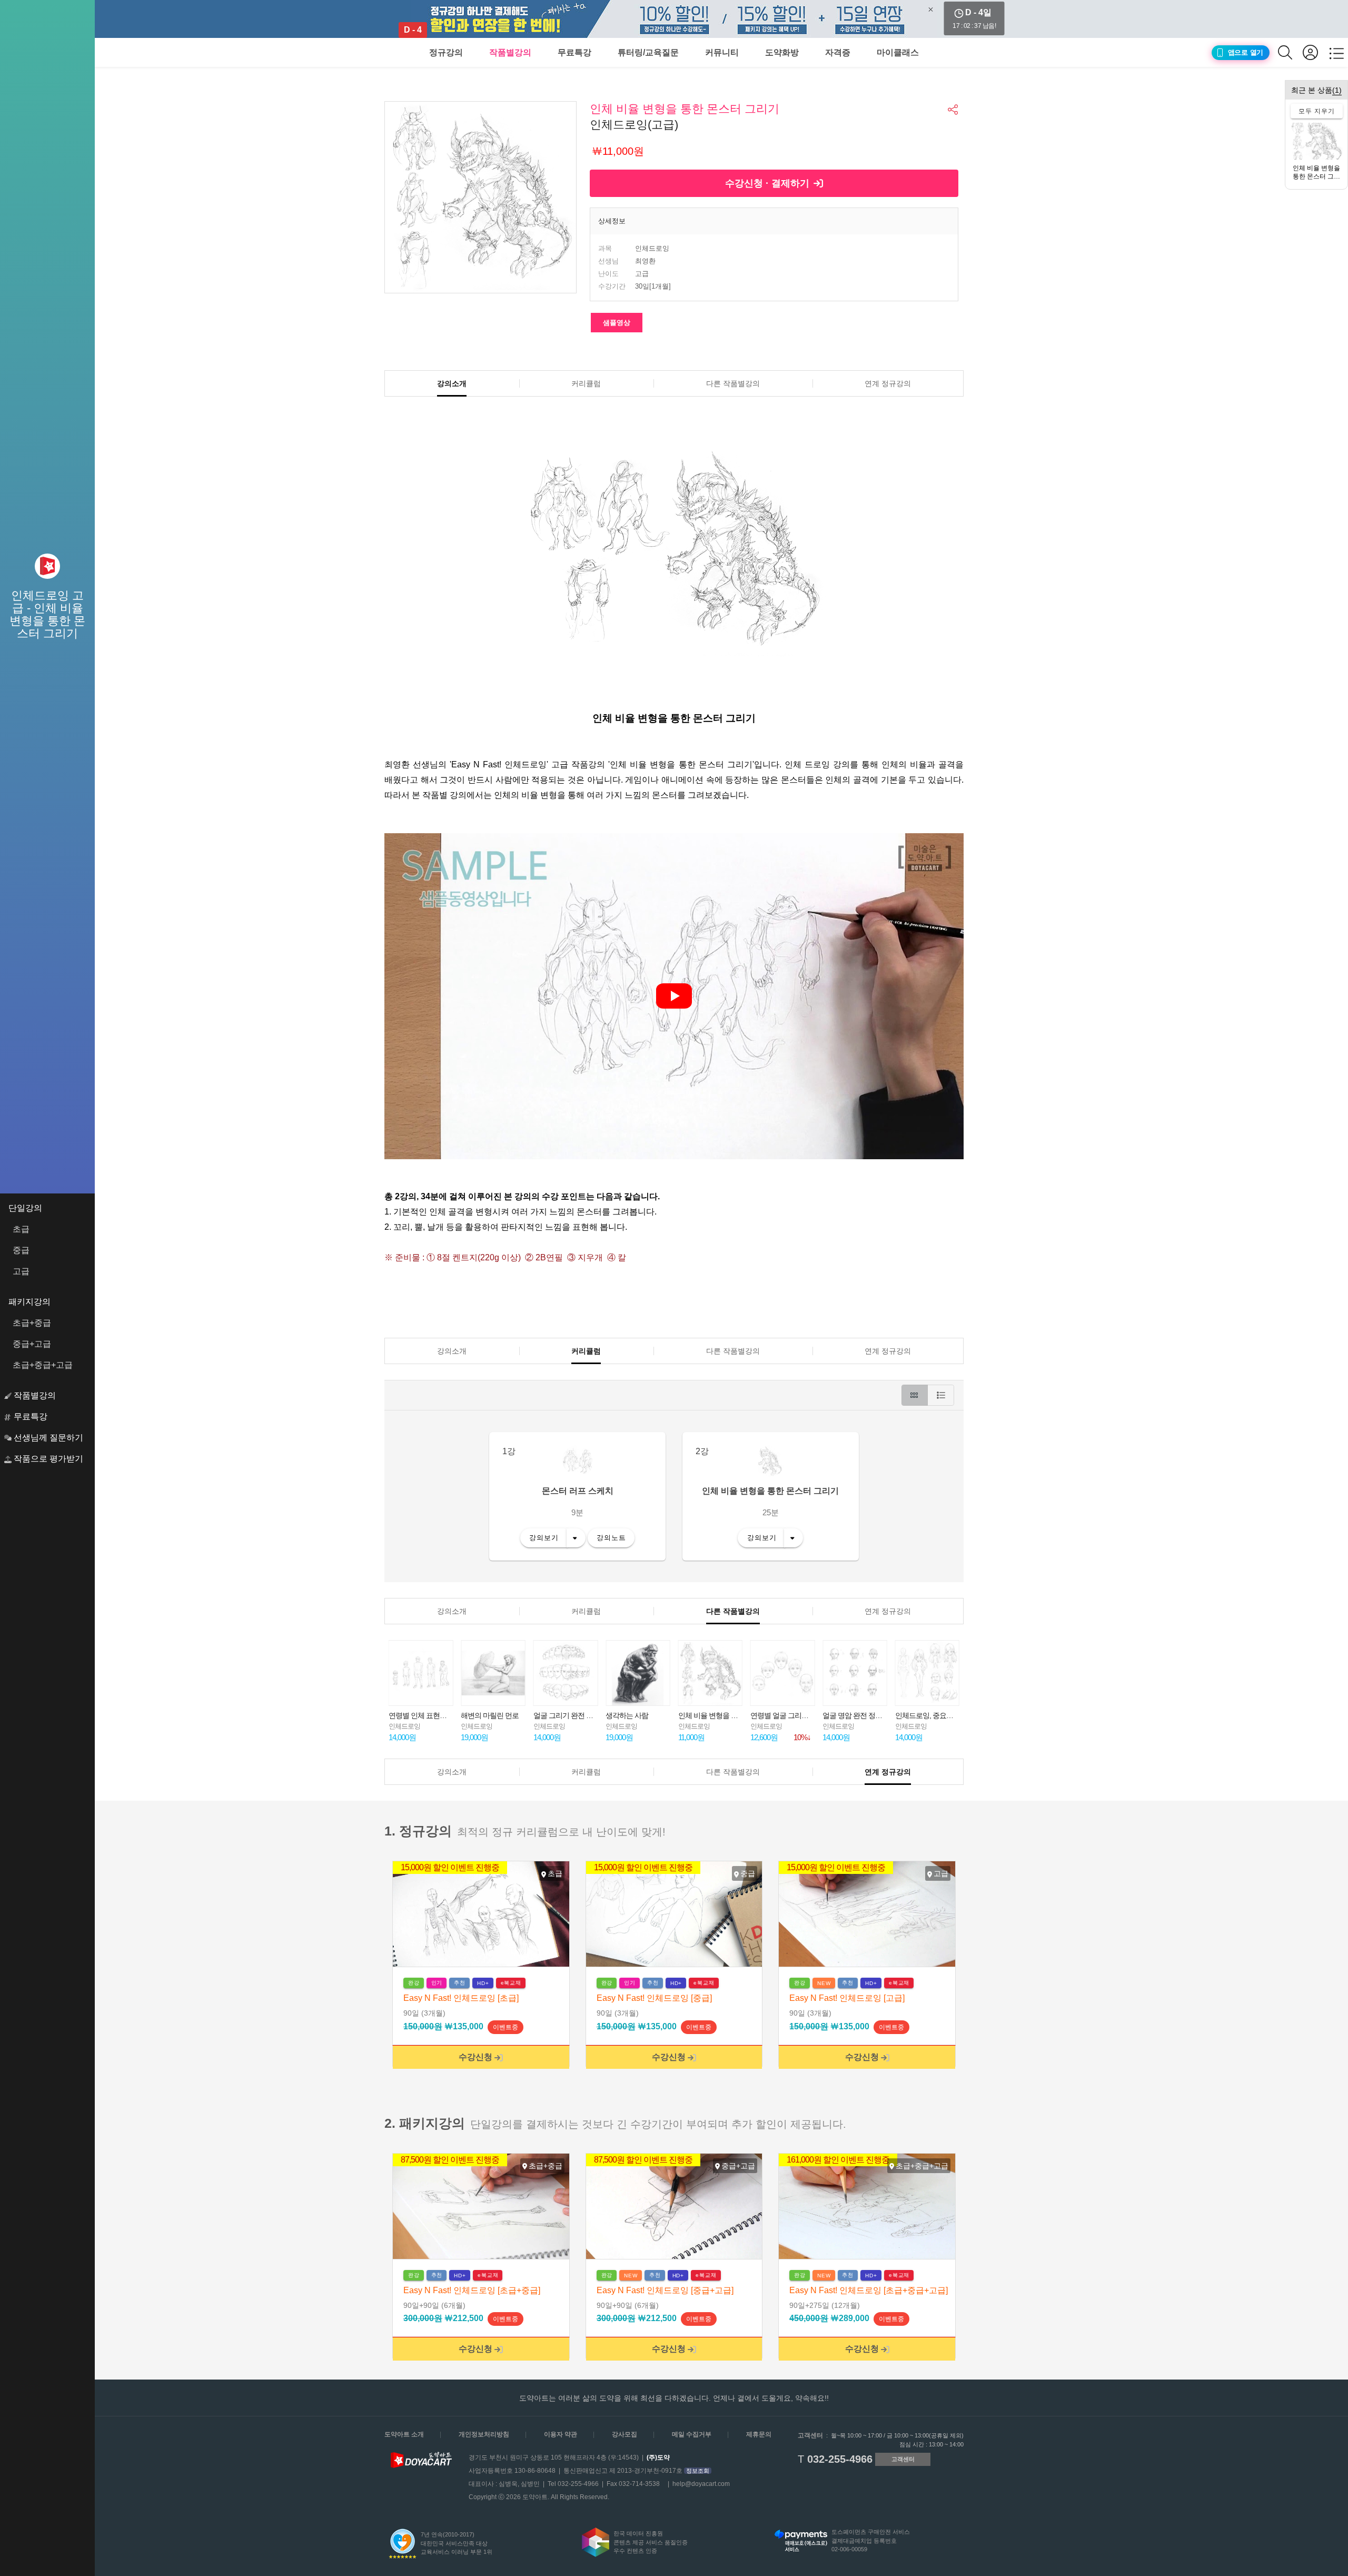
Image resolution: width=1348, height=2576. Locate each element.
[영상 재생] (674, 996)
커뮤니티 (722, 52)
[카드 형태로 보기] (915, 1395)
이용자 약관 (561, 2434)
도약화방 (782, 52)
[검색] (1290, 52)
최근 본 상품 (1316, 90)
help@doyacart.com (701, 2484)
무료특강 (574, 52)
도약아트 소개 (404, 2434)
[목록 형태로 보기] (941, 1395)
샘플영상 (617, 323)
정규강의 (446, 52)
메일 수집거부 (692, 2434)
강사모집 (625, 2434)
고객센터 (903, 2459)
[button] (954, 110)
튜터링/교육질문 (648, 52)
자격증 (838, 52)
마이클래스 (898, 52)
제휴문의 (759, 2434)
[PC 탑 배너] (674, 19)
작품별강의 (510, 52)
